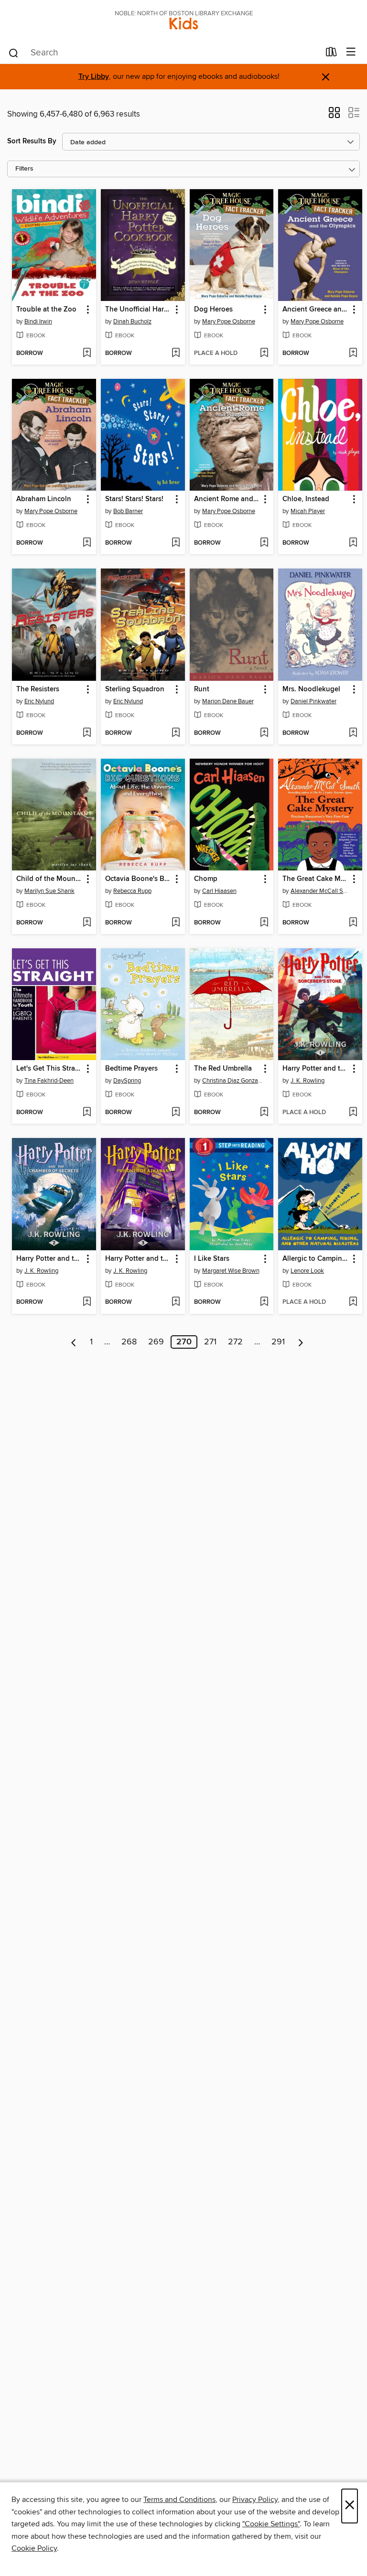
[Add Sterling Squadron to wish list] (176, 733)
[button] (334, 116)
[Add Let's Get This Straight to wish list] (87, 1113)
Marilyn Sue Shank (49, 891)
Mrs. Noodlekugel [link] (311, 689)
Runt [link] (202, 689)
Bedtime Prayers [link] (131, 1069)
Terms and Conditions (179, 2500)
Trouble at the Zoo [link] (46, 310)
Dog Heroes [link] (213, 310)
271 (210, 1342)
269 (156, 1342)
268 (129, 1342)
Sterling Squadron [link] (135, 689)
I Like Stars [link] (212, 1259)
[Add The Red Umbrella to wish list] (264, 1113)
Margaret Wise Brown (231, 1271)
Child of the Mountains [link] (49, 879)
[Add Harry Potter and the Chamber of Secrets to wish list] (87, 1302)
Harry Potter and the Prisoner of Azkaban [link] (138, 1259)
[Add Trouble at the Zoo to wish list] (87, 354)
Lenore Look (307, 1271)
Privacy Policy (255, 2500)
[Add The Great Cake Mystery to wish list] (353, 923)
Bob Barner (128, 511)
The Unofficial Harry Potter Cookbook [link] (138, 310)
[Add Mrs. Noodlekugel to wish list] (353, 733)
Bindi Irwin (38, 322)
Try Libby (94, 77)
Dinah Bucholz (132, 322)
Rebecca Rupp (132, 891)
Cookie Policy (34, 2548)
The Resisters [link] (38, 689)
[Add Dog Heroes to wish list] (264, 354)
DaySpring (127, 1081)
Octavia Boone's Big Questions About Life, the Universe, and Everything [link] (138, 879)
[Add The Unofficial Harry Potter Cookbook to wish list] (176, 354)
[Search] (14, 53)
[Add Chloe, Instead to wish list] (353, 543)
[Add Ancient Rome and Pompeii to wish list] (264, 543)
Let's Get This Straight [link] (49, 1069)
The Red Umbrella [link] (223, 1069)
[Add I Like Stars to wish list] (264, 1302)
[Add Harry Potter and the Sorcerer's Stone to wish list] (353, 1113)
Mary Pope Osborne (229, 322)
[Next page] (301, 1342)
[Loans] (331, 54)
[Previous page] (74, 1342)
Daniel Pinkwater (313, 701)
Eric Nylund (39, 701)
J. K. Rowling (308, 1081)
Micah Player (308, 511)
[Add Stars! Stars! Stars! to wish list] (176, 543)
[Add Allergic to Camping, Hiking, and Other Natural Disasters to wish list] (353, 1302)
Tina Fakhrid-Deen (49, 1081)
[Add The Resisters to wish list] (87, 733)
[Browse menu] (351, 52)
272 (235, 1342)
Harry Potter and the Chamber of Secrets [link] (49, 1259)
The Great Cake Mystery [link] (316, 879)
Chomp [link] (206, 879)
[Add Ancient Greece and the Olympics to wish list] (353, 354)
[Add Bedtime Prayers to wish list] (176, 1113)
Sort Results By (32, 141)
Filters (24, 169)
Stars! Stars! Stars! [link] (134, 499)
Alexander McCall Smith (321, 891)
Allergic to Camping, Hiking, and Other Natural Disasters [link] (316, 1259)
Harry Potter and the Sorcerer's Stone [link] (316, 1069)
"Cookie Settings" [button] (271, 2524)
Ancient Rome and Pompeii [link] (227, 499)
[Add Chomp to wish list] (264, 923)
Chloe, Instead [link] (306, 499)
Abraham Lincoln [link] (44, 499)
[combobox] (164, 53)
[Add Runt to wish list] (264, 733)
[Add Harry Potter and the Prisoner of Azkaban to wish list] (176, 1302)
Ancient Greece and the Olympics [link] (316, 310)
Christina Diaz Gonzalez (233, 1081)
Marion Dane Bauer (228, 701)
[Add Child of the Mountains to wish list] (87, 923)
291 (278, 1342)
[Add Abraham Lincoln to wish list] (87, 543)
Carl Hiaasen (219, 891)
